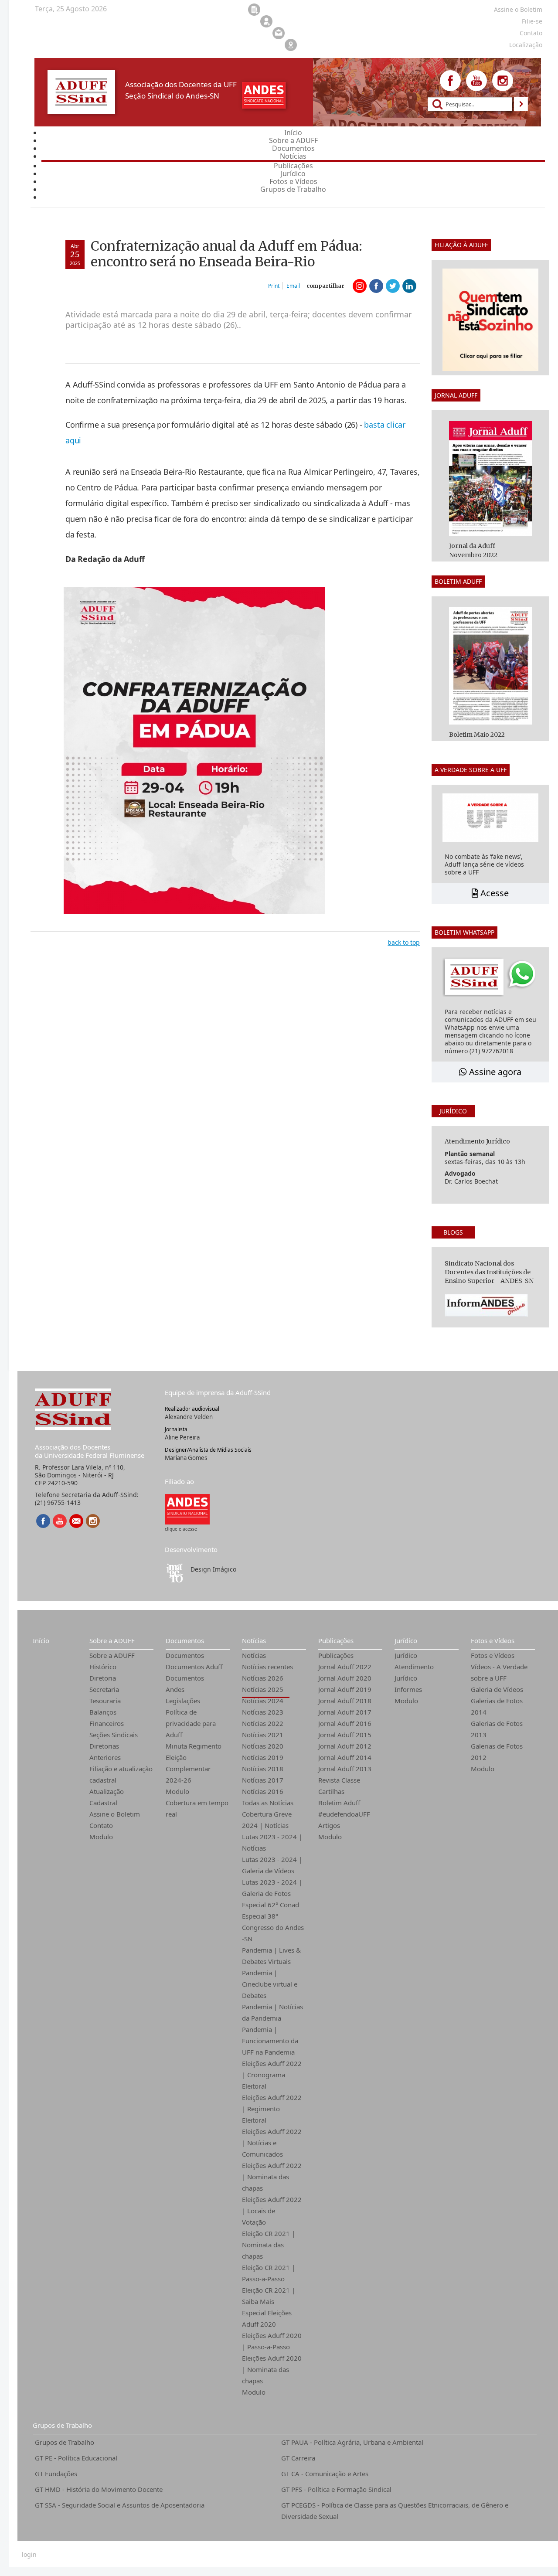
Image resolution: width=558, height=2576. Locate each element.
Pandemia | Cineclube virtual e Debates (270, 1984)
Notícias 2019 (263, 1757)
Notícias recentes (267, 1667)
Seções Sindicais (114, 1735)
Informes (408, 1689)
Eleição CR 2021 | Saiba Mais (269, 2296)
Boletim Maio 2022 (477, 735)
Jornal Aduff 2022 (345, 1667)
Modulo (101, 1837)
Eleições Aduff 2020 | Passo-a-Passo (272, 2341)
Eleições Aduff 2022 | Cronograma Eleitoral (272, 2075)
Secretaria (104, 1689)
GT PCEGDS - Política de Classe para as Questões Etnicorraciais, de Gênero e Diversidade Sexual (395, 2511)
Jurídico (406, 1640)
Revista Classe (339, 1780)
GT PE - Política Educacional (76, 2458)
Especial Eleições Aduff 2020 (267, 2318)
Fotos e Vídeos (493, 1640)
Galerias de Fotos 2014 (497, 1706)
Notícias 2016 (263, 1791)
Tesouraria (105, 1701)
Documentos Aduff (194, 1667)
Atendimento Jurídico (414, 1672)
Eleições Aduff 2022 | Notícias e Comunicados (272, 2143)
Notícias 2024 (263, 1701)
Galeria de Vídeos (497, 1689)
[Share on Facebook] (376, 286)
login (29, 2555)
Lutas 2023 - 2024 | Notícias (272, 1842)
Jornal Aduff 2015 (345, 1735)
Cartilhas (331, 1791)
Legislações (183, 1701)
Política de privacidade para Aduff (191, 1723)
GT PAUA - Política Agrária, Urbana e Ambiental (352, 2442)
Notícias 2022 (263, 1723)
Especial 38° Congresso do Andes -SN (273, 1927)
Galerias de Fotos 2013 (497, 1729)
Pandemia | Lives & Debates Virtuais (271, 1956)
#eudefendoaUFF (344, 1814)
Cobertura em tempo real (197, 1808)
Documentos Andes (185, 1684)
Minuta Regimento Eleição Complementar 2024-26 (194, 1763)
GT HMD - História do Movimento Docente (99, 2489)
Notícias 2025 (263, 1689)
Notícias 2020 (263, 1746)
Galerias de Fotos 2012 (497, 1752)
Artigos (329, 1825)
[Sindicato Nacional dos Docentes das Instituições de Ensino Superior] (187, 1509)
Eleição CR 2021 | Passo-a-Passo (269, 2273)
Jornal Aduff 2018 (345, 1701)
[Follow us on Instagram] (503, 81)
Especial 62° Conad (270, 1905)
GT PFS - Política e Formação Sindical (336, 2489)
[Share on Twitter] (393, 286)
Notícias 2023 (263, 1712)
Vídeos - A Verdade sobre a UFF (499, 1672)
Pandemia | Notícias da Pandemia (272, 2012)
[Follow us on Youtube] (476, 81)
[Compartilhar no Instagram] (360, 286)
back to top (404, 942)
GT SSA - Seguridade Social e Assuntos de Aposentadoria (120, 2505)
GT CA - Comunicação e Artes (325, 2474)
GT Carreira (298, 2458)
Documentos (185, 1640)
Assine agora (494, 1072)
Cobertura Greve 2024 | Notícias (267, 1820)
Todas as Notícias (268, 1803)
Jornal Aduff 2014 (345, 1757)
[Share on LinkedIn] (409, 286)
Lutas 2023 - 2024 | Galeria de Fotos (272, 1888)
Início (41, 1640)
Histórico (103, 1667)
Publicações (336, 1640)
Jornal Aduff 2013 (345, 1769)
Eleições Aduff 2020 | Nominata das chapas (272, 2369)
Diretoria (103, 1678)
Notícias (254, 1640)
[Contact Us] (76, 1521)
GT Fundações (56, 2474)
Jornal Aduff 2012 (345, 1746)
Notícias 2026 (263, 1678)
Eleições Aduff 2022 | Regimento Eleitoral (272, 2109)
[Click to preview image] (194, 750)
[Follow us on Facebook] (450, 81)
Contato (101, 1825)
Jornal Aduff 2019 (345, 1689)
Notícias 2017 (263, 1780)
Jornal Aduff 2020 (345, 1678)
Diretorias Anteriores (105, 1752)
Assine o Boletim (115, 1814)
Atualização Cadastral (107, 1797)
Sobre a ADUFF (112, 1640)
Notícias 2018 (263, 1769)
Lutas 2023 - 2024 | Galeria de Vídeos (272, 1865)
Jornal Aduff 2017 (345, 1712)
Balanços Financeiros (107, 1718)
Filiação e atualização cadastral (121, 1774)
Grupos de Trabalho (62, 2425)
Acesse (493, 893)
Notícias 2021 (263, 1735)
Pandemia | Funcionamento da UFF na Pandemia (270, 2041)
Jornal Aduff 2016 (345, 1723)
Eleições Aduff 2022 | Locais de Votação (272, 2211)
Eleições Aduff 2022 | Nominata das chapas (272, 2177)
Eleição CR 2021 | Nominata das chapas (269, 2245)
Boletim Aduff (339, 1803)
